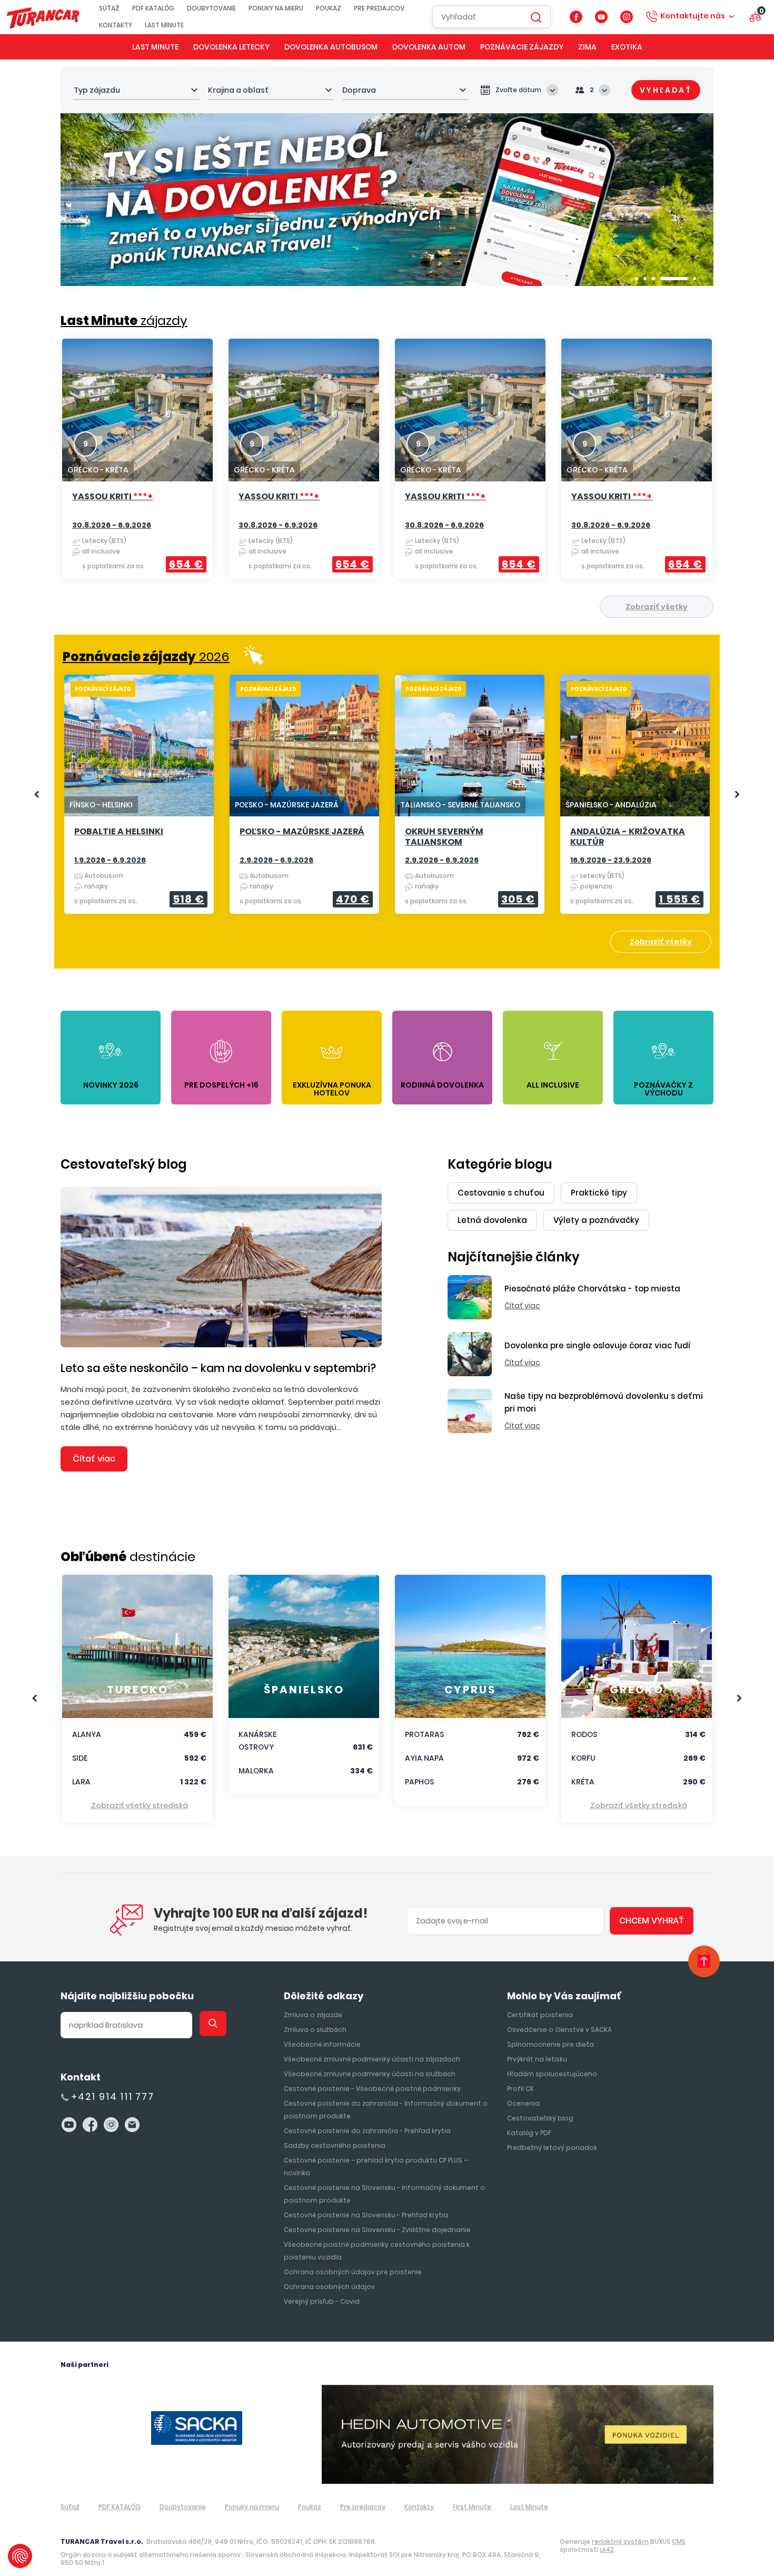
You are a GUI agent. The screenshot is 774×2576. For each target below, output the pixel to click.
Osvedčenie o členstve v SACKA (559, 2030)
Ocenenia (523, 2103)
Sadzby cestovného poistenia (335, 2145)
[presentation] (37, 795)
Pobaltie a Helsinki (119, 832)
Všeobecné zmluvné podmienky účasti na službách (370, 2074)
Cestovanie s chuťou (501, 1193)
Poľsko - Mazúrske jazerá (302, 832)
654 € (186, 564)
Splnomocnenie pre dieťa (550, 2044)
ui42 (607, 2549)
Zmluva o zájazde (313, 2015)
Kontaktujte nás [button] (693, 16)
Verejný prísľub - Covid (322, 2301)
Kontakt (81, 2077)
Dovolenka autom (429, 47)
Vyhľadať (666, 90)
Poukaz (329, 8)
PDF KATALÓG (153, 8)
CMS (679, 2542)
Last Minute (164, 25)
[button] (637, 279)
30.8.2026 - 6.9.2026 (112, 525)
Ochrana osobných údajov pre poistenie (353, 2272)
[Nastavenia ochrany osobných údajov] (20, 2556)
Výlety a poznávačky (596, 1220)
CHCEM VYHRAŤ (652, 1921)
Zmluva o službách (315, 2030)
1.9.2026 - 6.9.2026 (110, 860)
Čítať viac (94, 1459)
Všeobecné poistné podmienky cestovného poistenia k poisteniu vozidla (377, 2251)
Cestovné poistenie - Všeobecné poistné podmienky (372, 2089)
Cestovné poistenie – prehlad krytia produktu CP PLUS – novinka (376, 2167)
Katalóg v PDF (529, 2133)
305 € (518, 899)
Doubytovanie (211, 8)
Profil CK (520, 2089)
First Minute (472, 2507)
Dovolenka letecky (231, 47)
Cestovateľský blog (124, 1164)
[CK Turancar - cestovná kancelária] (43, 17)
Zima (587, 47)
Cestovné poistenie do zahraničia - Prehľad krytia (367, 2131)
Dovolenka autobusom (331, 47)
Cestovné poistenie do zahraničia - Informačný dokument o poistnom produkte (386, 2110)
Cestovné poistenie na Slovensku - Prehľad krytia (366, 2215)
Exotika (627, 47)
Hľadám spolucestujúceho (552, 2074)
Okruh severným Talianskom (444, 837)
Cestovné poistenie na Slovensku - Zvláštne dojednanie (377, 2230)
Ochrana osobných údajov (329, 2287)
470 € (353, 899)
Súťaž (109, 8)
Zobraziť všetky (657, 607)
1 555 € (679, 899)
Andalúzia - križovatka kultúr (628, 837)
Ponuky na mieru (276, 8)
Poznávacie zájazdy (522, 47)
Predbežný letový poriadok (552, 2148)
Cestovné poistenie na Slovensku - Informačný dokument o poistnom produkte (384, 2194)
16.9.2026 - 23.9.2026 (611, 860)
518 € (188, 899)
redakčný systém (620, 2542)
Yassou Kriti (113, 497)
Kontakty (116, 25)
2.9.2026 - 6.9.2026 (276, 860)
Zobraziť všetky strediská (140, 1805)
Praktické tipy (599, 1193)
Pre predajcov (379, 8)
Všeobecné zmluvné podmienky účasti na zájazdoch (372, 2059)
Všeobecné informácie (322, 2044)
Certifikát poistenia (540, 2015)
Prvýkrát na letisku (537, 2059)
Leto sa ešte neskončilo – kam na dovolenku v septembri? (218, 1368)
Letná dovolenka (492, 1220)
